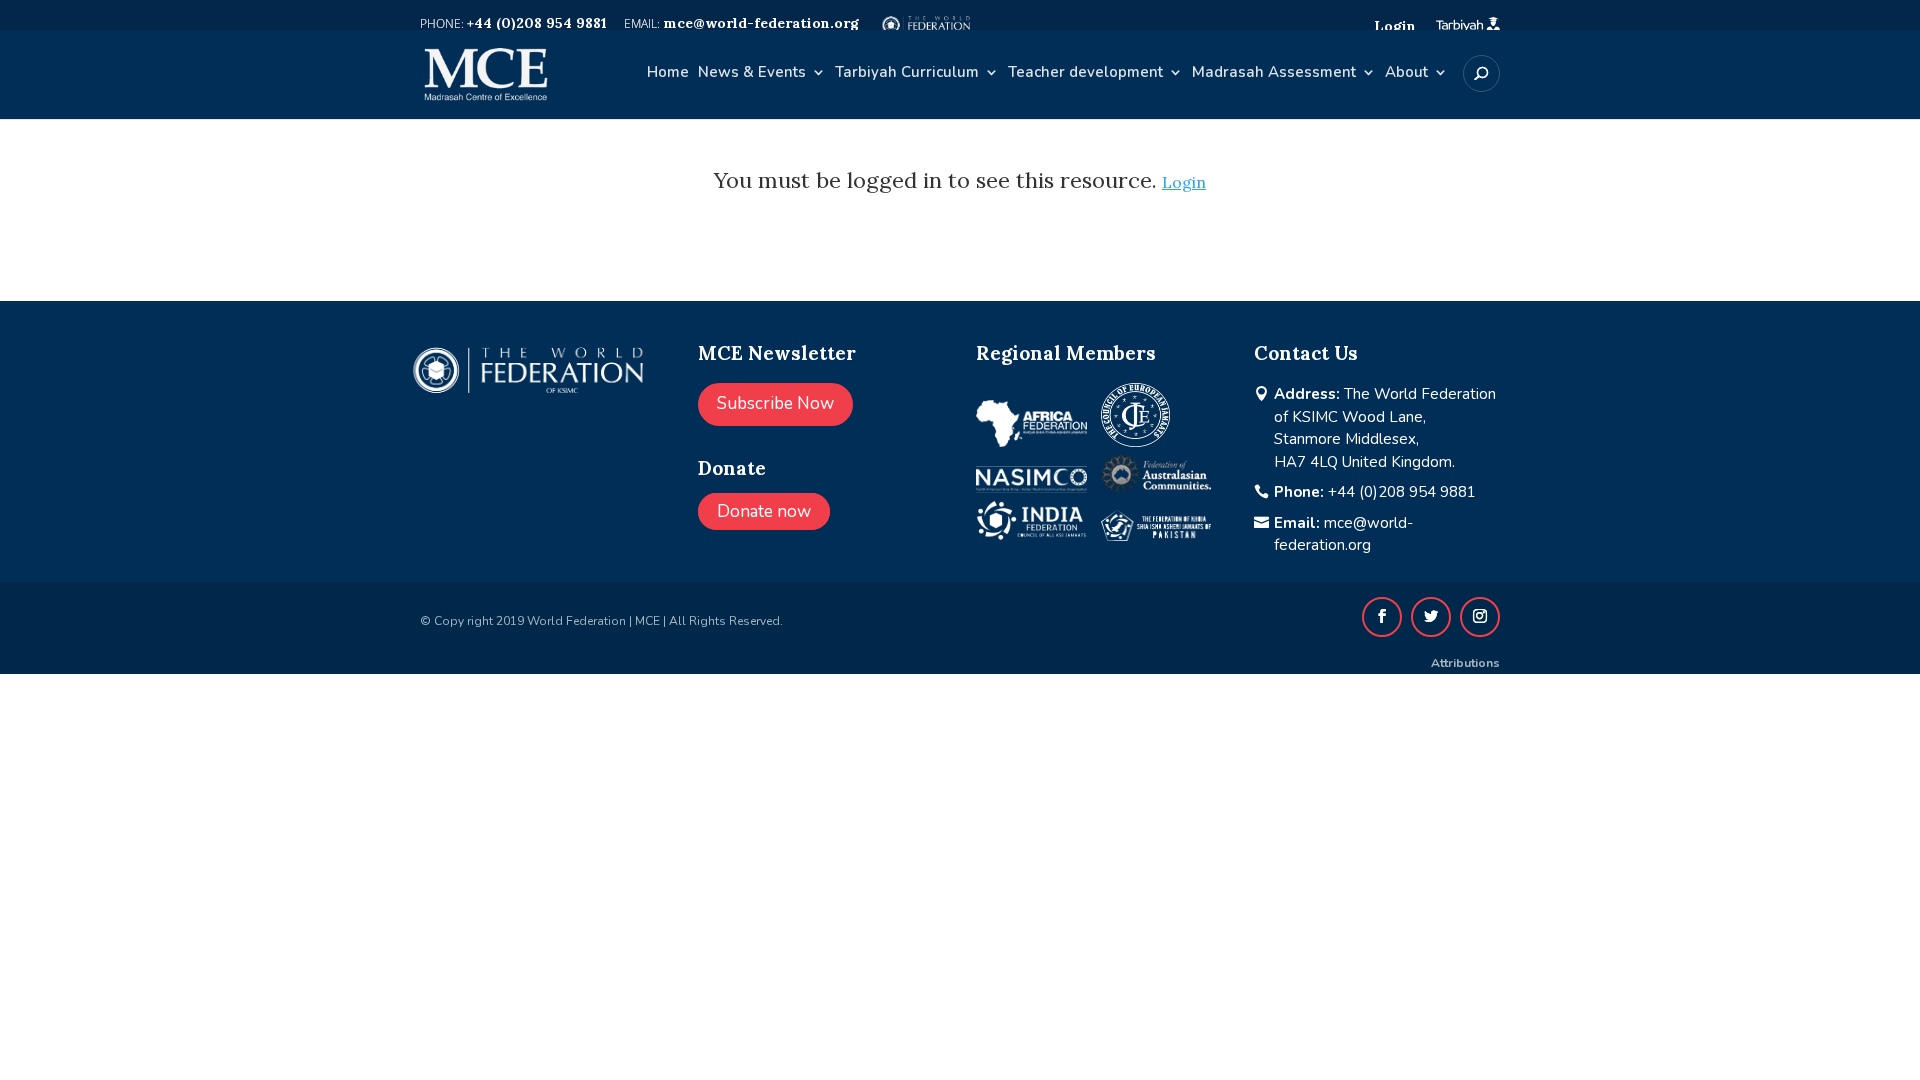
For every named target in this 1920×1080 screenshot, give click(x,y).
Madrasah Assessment (1274, 73)
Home (668, 73)
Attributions (1465, 663)
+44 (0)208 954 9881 (1402, 492)
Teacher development (1085, 73)
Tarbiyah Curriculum (907, 73)
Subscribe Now (775, 403)
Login (1184, 182)
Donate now (764, 511)
